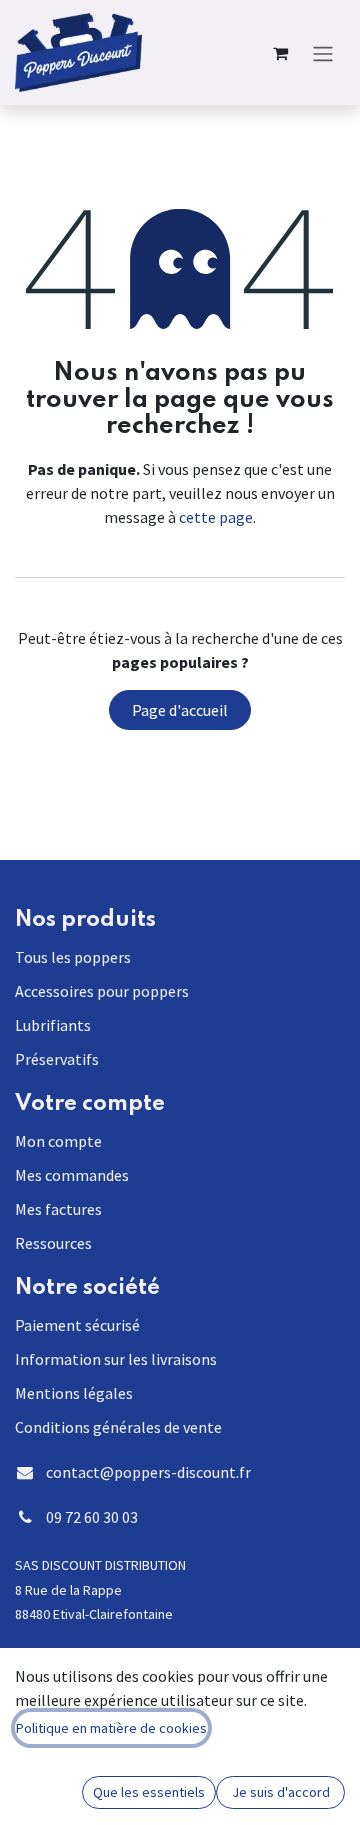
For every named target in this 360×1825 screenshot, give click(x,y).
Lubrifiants (53, 1025)
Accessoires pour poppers (102, 991)
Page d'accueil (180, 710)
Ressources (53, 1243)
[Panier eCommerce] (280, 53)
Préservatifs (57, 1059)
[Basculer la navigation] (323, 52)
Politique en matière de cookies (111, 1728)
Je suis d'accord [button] (281, 1792)
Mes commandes (72, 1175)
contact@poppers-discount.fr (148, 1472)
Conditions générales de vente (118, 1427)
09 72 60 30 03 (92, 1517)
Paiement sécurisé (77, 1325)
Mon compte (58, 1141)
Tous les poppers (73, 957)
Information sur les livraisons (116, 1359)
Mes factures (58, 1209)
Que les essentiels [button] (149, 1792)
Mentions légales (74, 1393)
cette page (216, 517)
